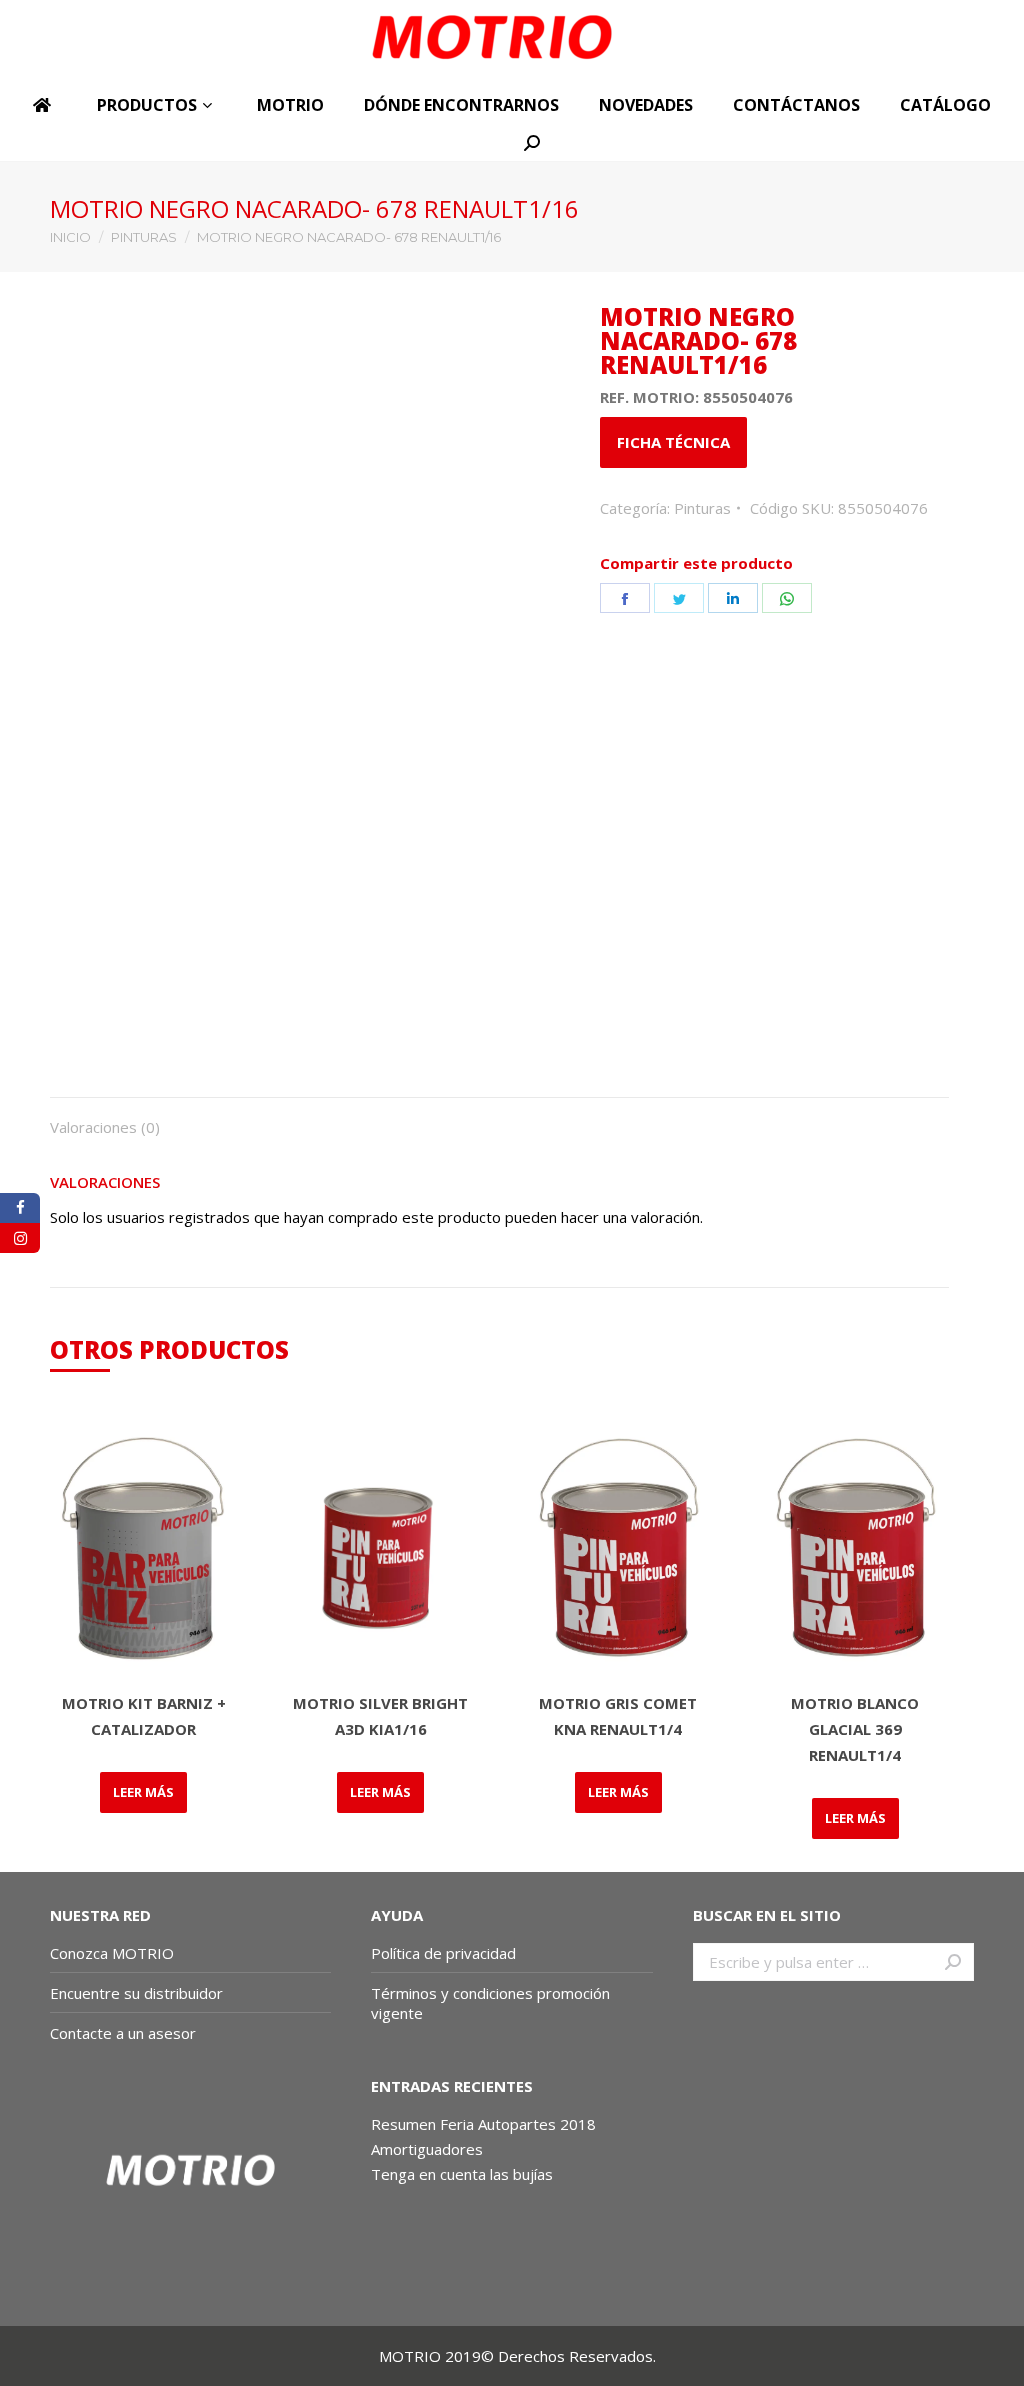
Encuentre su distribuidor (136, 1993)
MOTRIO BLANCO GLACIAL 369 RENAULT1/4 (855, 1729)
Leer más (143, 1792)
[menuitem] (45, 105)
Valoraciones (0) (105, 1127)
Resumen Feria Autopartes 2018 (483, 2124)
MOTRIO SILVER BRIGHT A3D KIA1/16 (380, 1716)
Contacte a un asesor (123, 2033)
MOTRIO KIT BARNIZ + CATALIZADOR (144, 1716)
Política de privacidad (443, 1953)
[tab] (105, 1117)
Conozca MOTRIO (112, 1953)
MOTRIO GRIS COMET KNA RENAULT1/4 (618, 1716)
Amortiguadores (427, 2149)
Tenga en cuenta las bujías (462, 2174)
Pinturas (702, 508)
